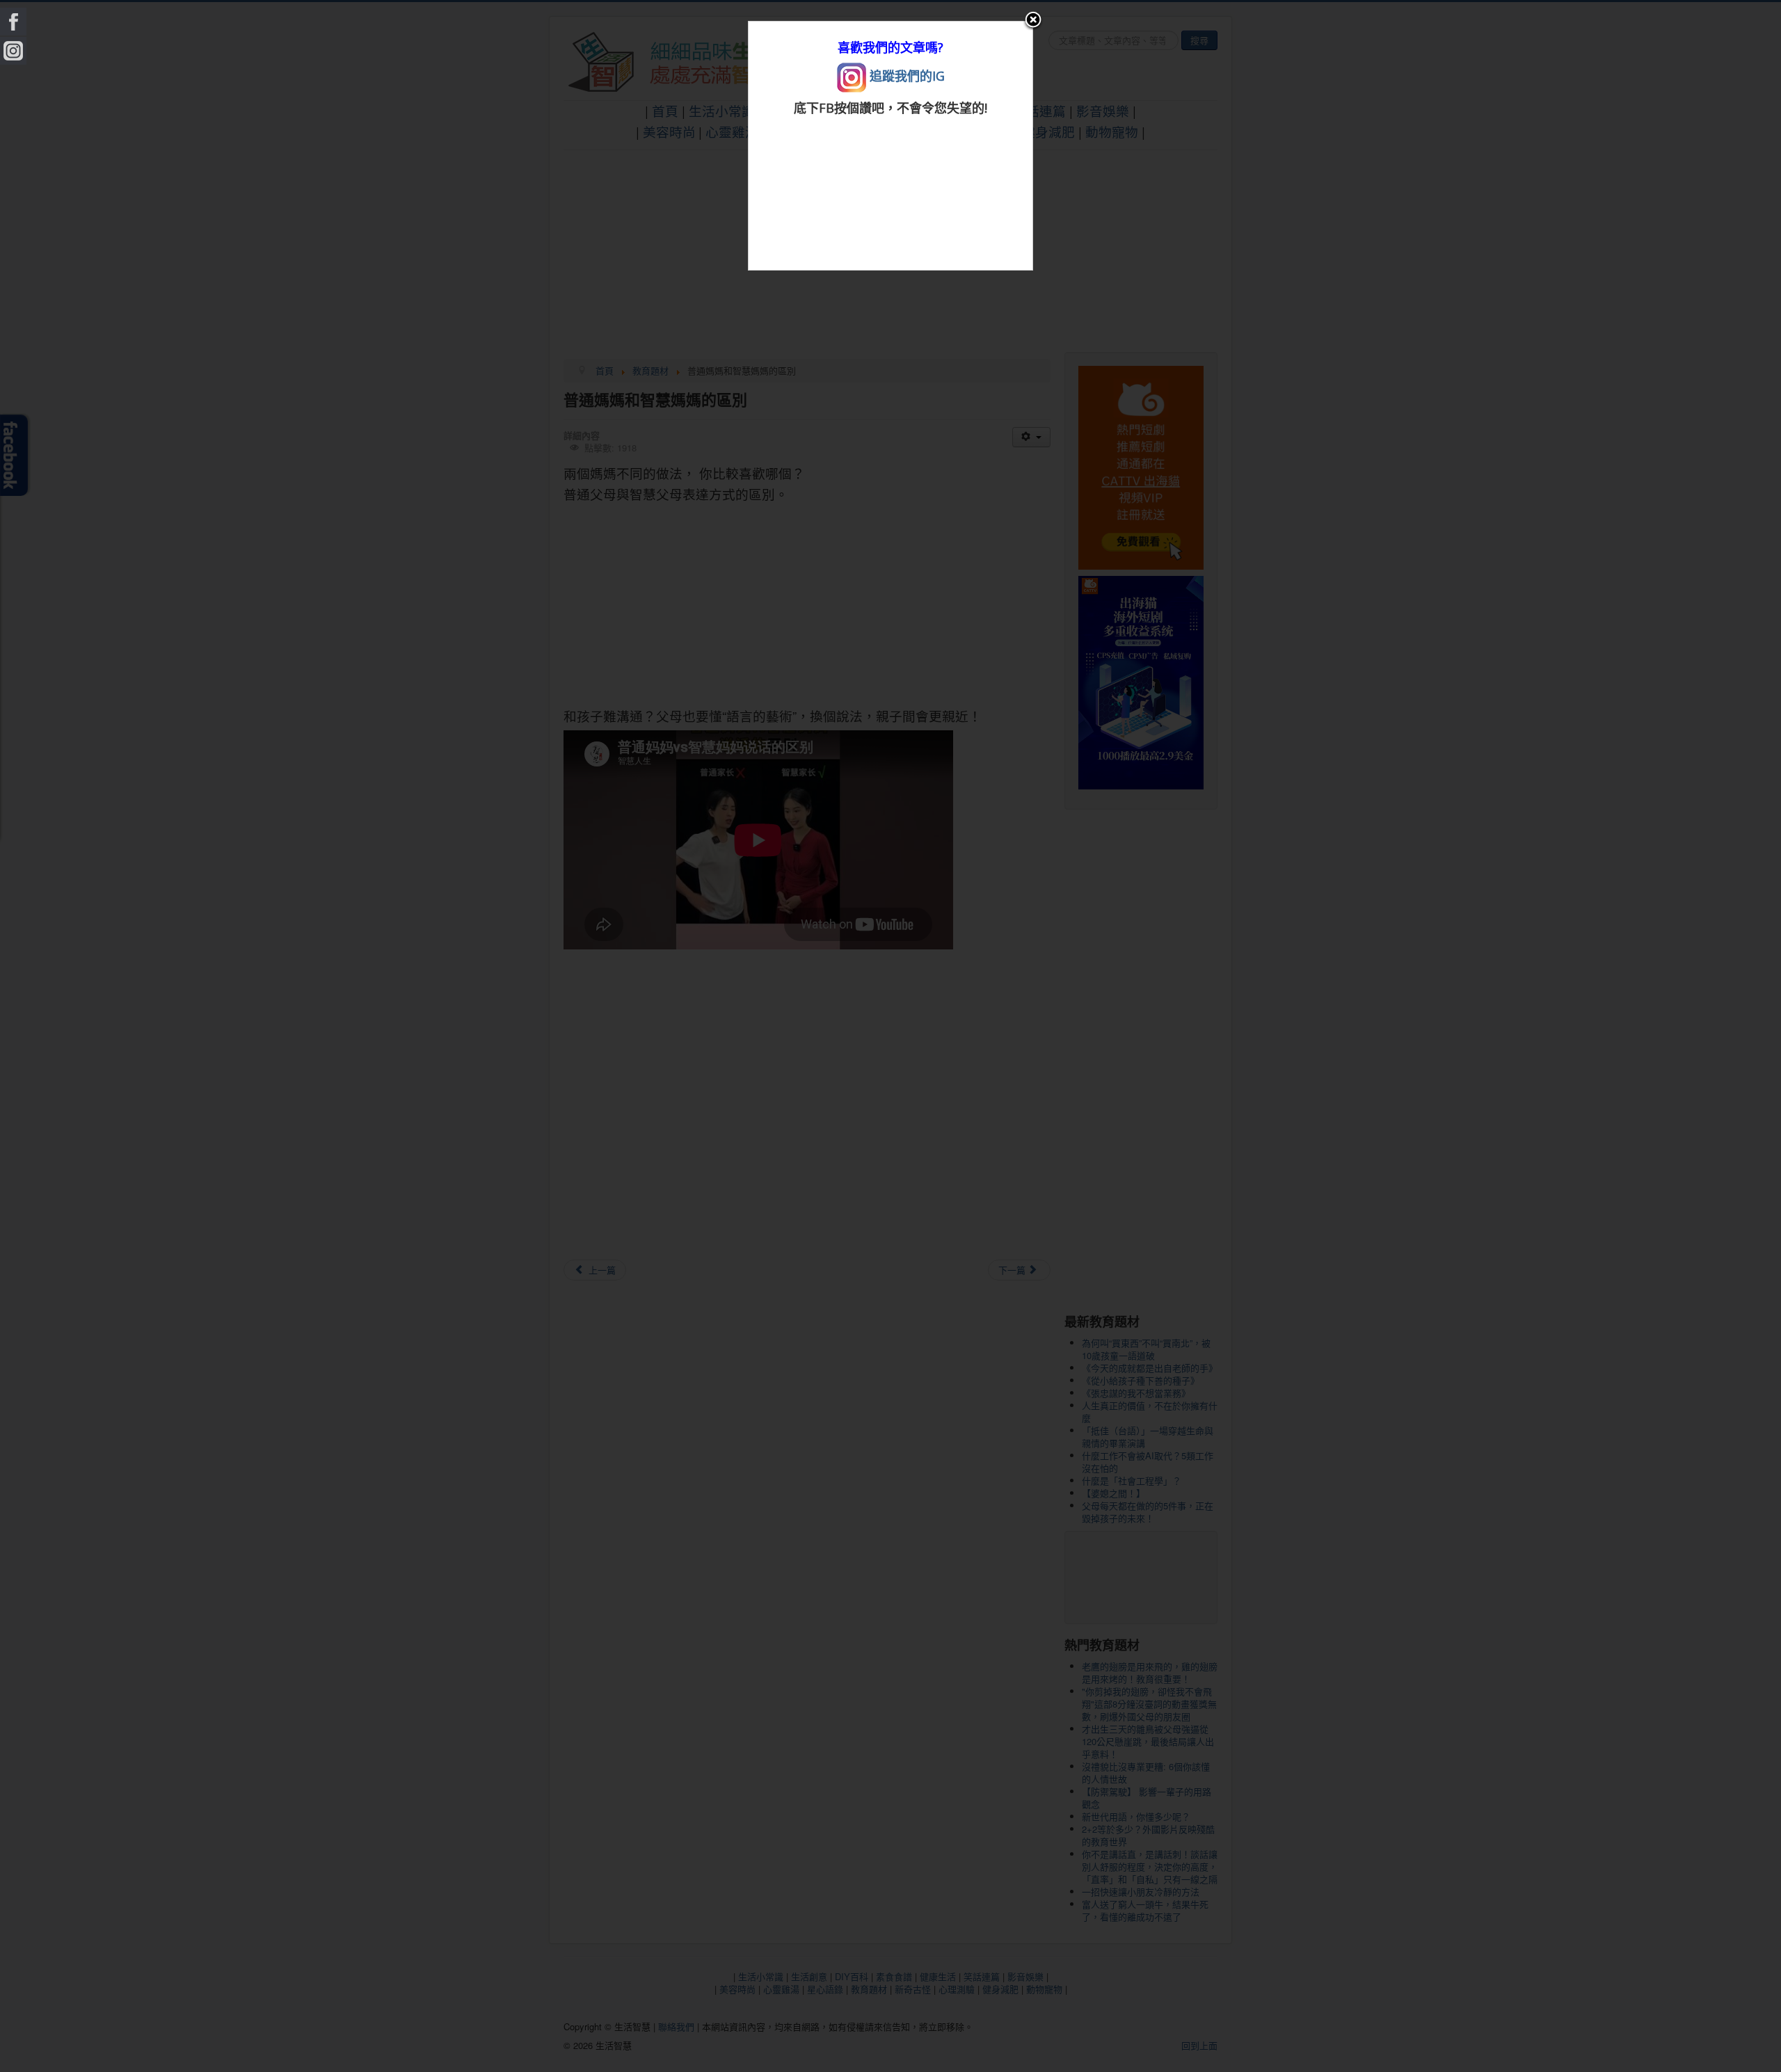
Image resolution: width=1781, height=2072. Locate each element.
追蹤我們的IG (905, 76)
